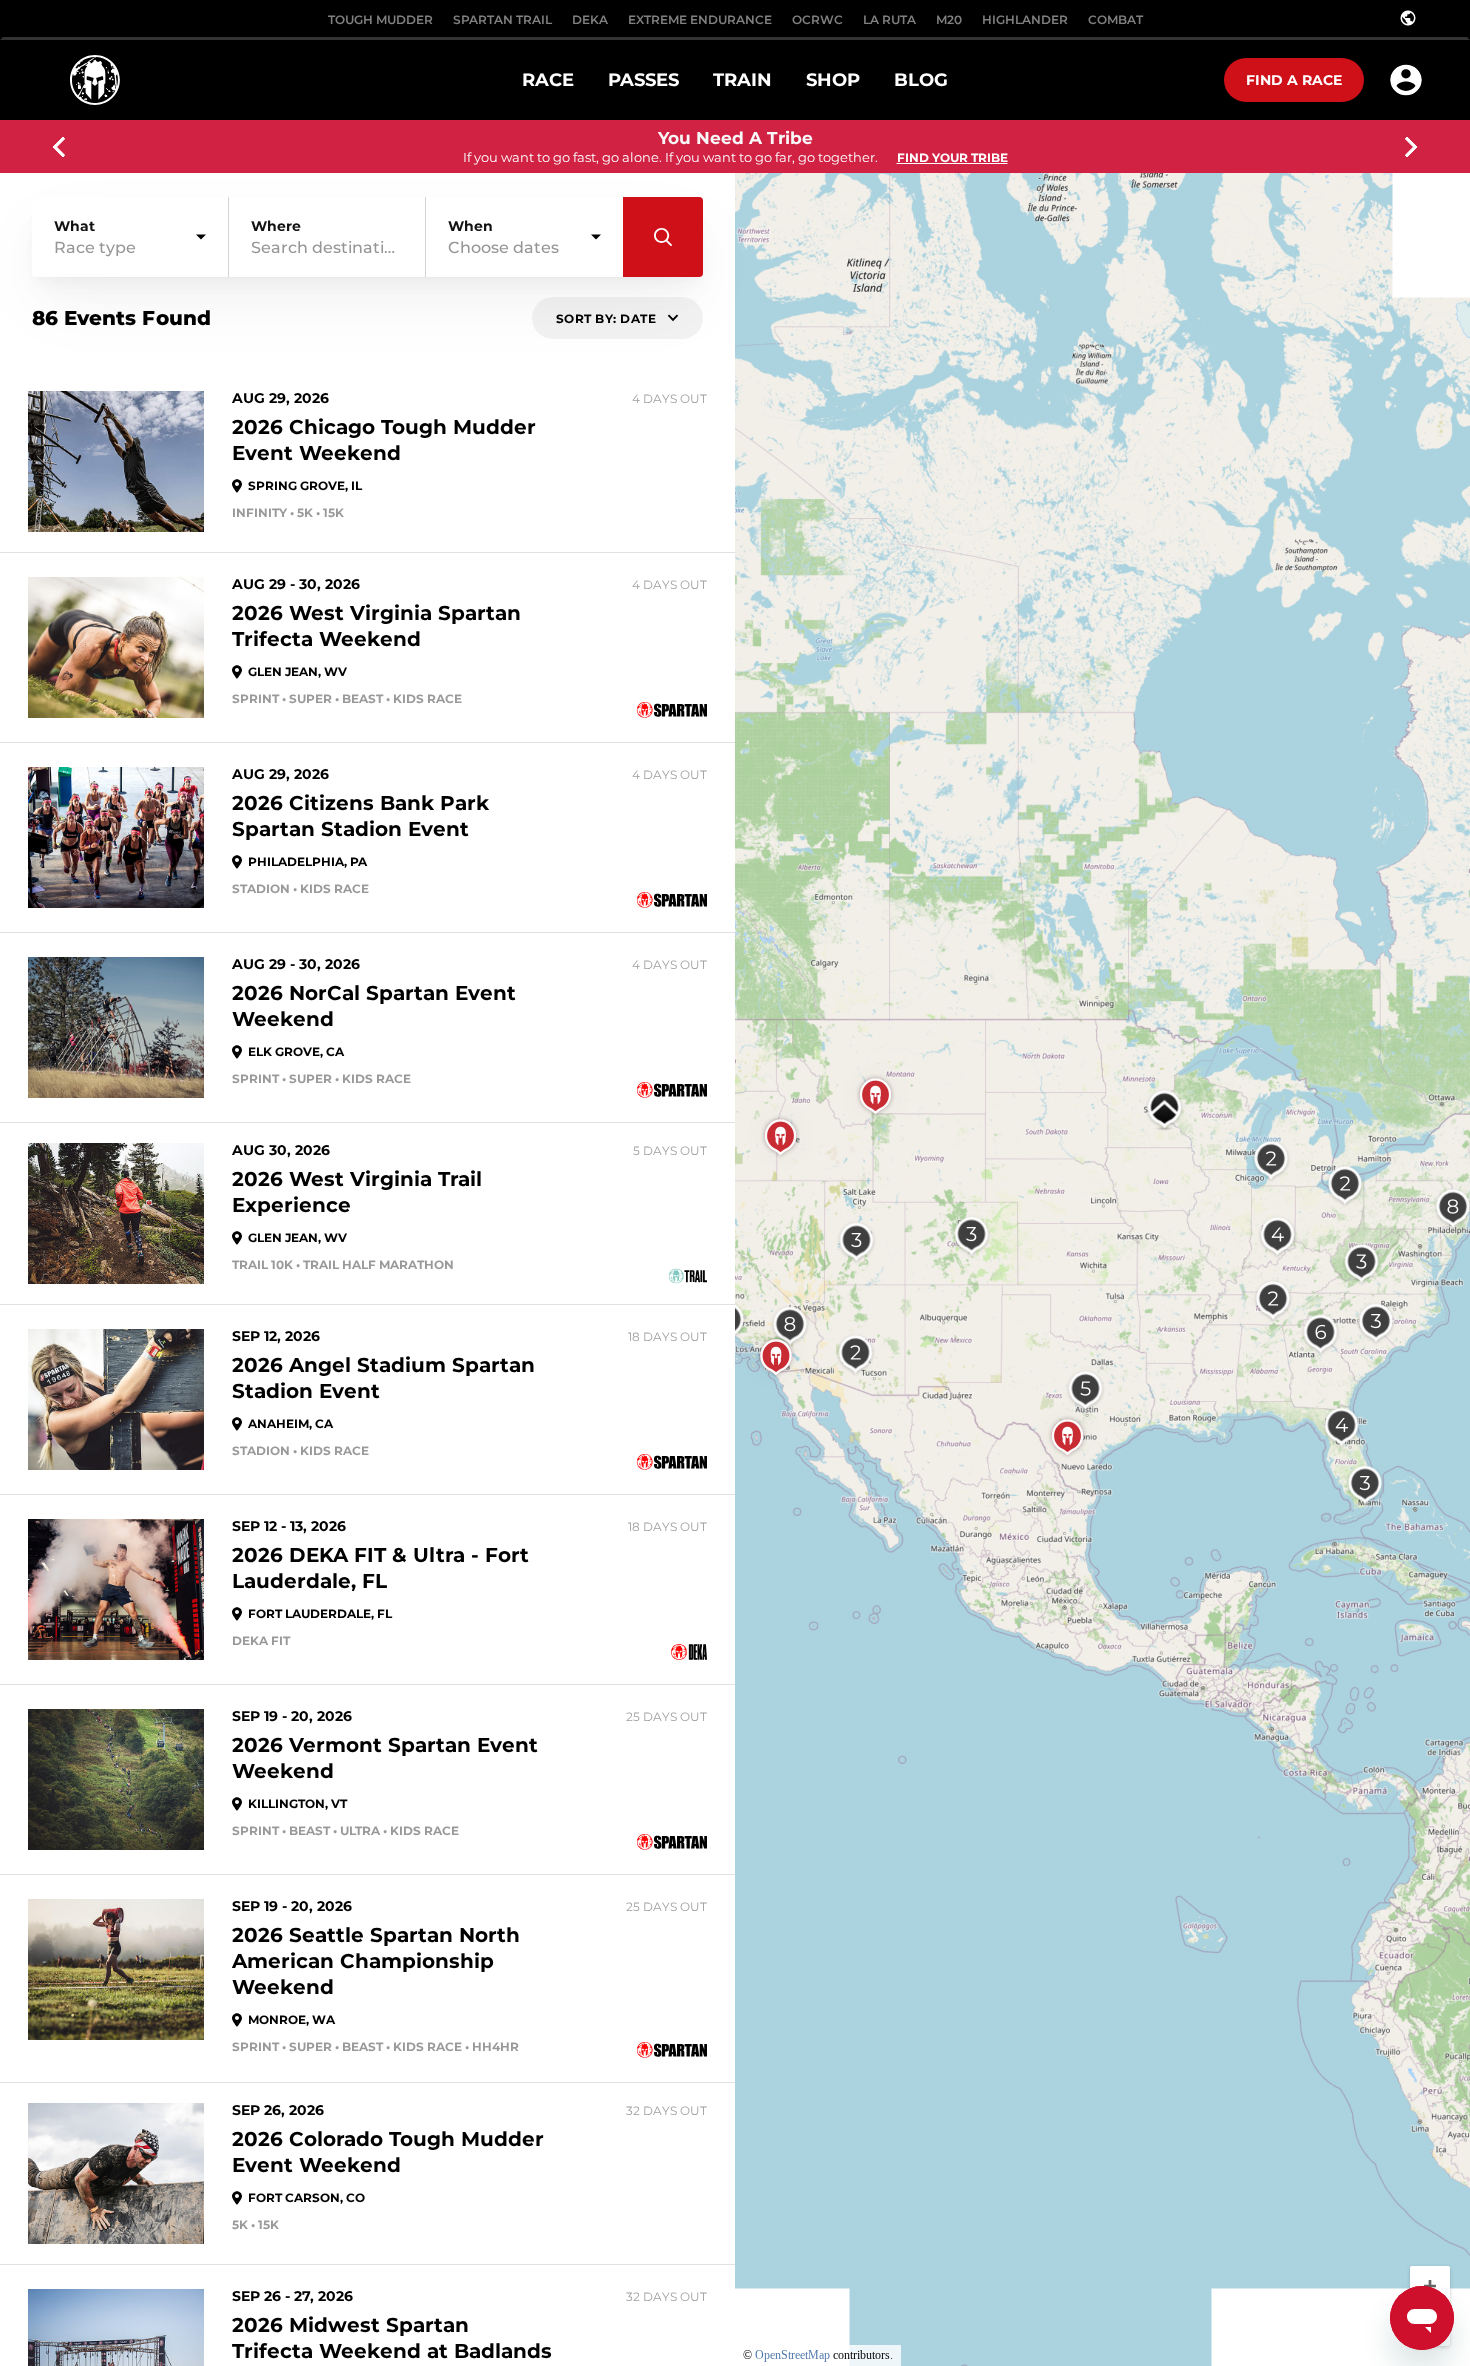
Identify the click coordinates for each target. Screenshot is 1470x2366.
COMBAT (1115, 19)
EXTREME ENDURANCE (700, 19)
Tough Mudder (380, 19)
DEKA (590, 19)
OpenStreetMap (792, 2355)
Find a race (1294, 80)
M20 (949, 19)
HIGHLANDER (1025, 19)
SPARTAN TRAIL (502, 19)
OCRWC (817, 19)
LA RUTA (889, 19)
